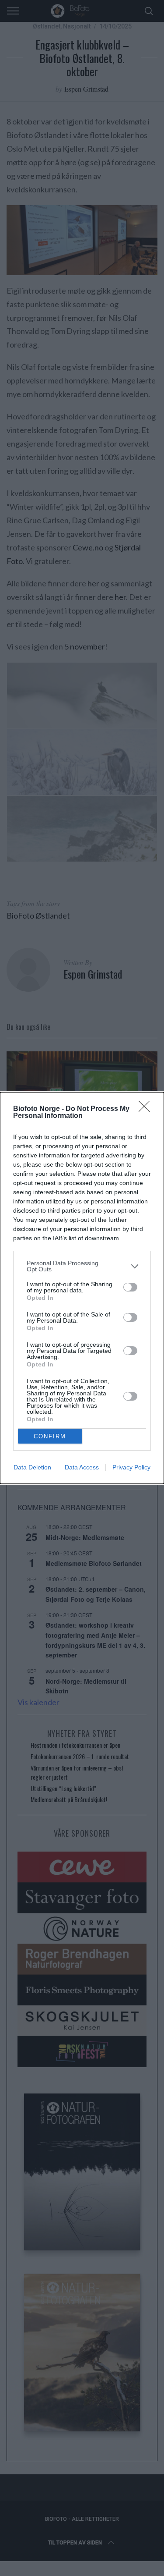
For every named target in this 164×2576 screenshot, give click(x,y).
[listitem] (82, 1266)
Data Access (82, 1467)
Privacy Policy (131, 1467)
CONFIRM (50, 1436)
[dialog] (82, 1288)
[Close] (147, 1109)
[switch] (130, 1287)
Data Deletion (32, 1467)
